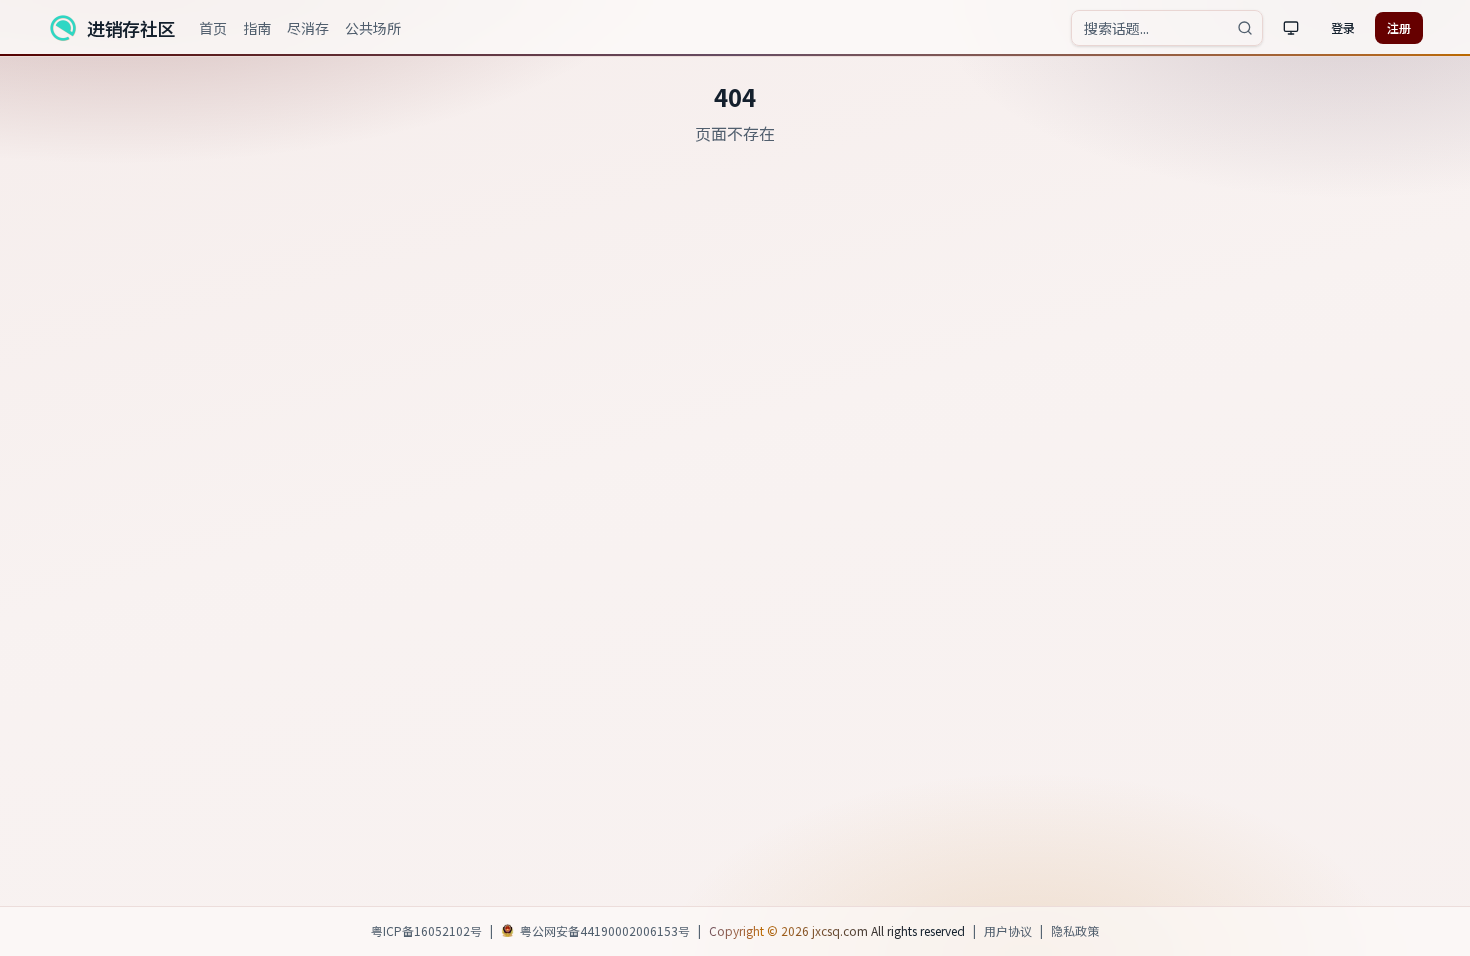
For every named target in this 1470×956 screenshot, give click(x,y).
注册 (1399, 27)
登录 (1343, 27)
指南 (257, 28)
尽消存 (308, 28)
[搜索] (1245, 28)
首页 (213, 28)
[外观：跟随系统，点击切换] (1291, 28)
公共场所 (373, 28)
